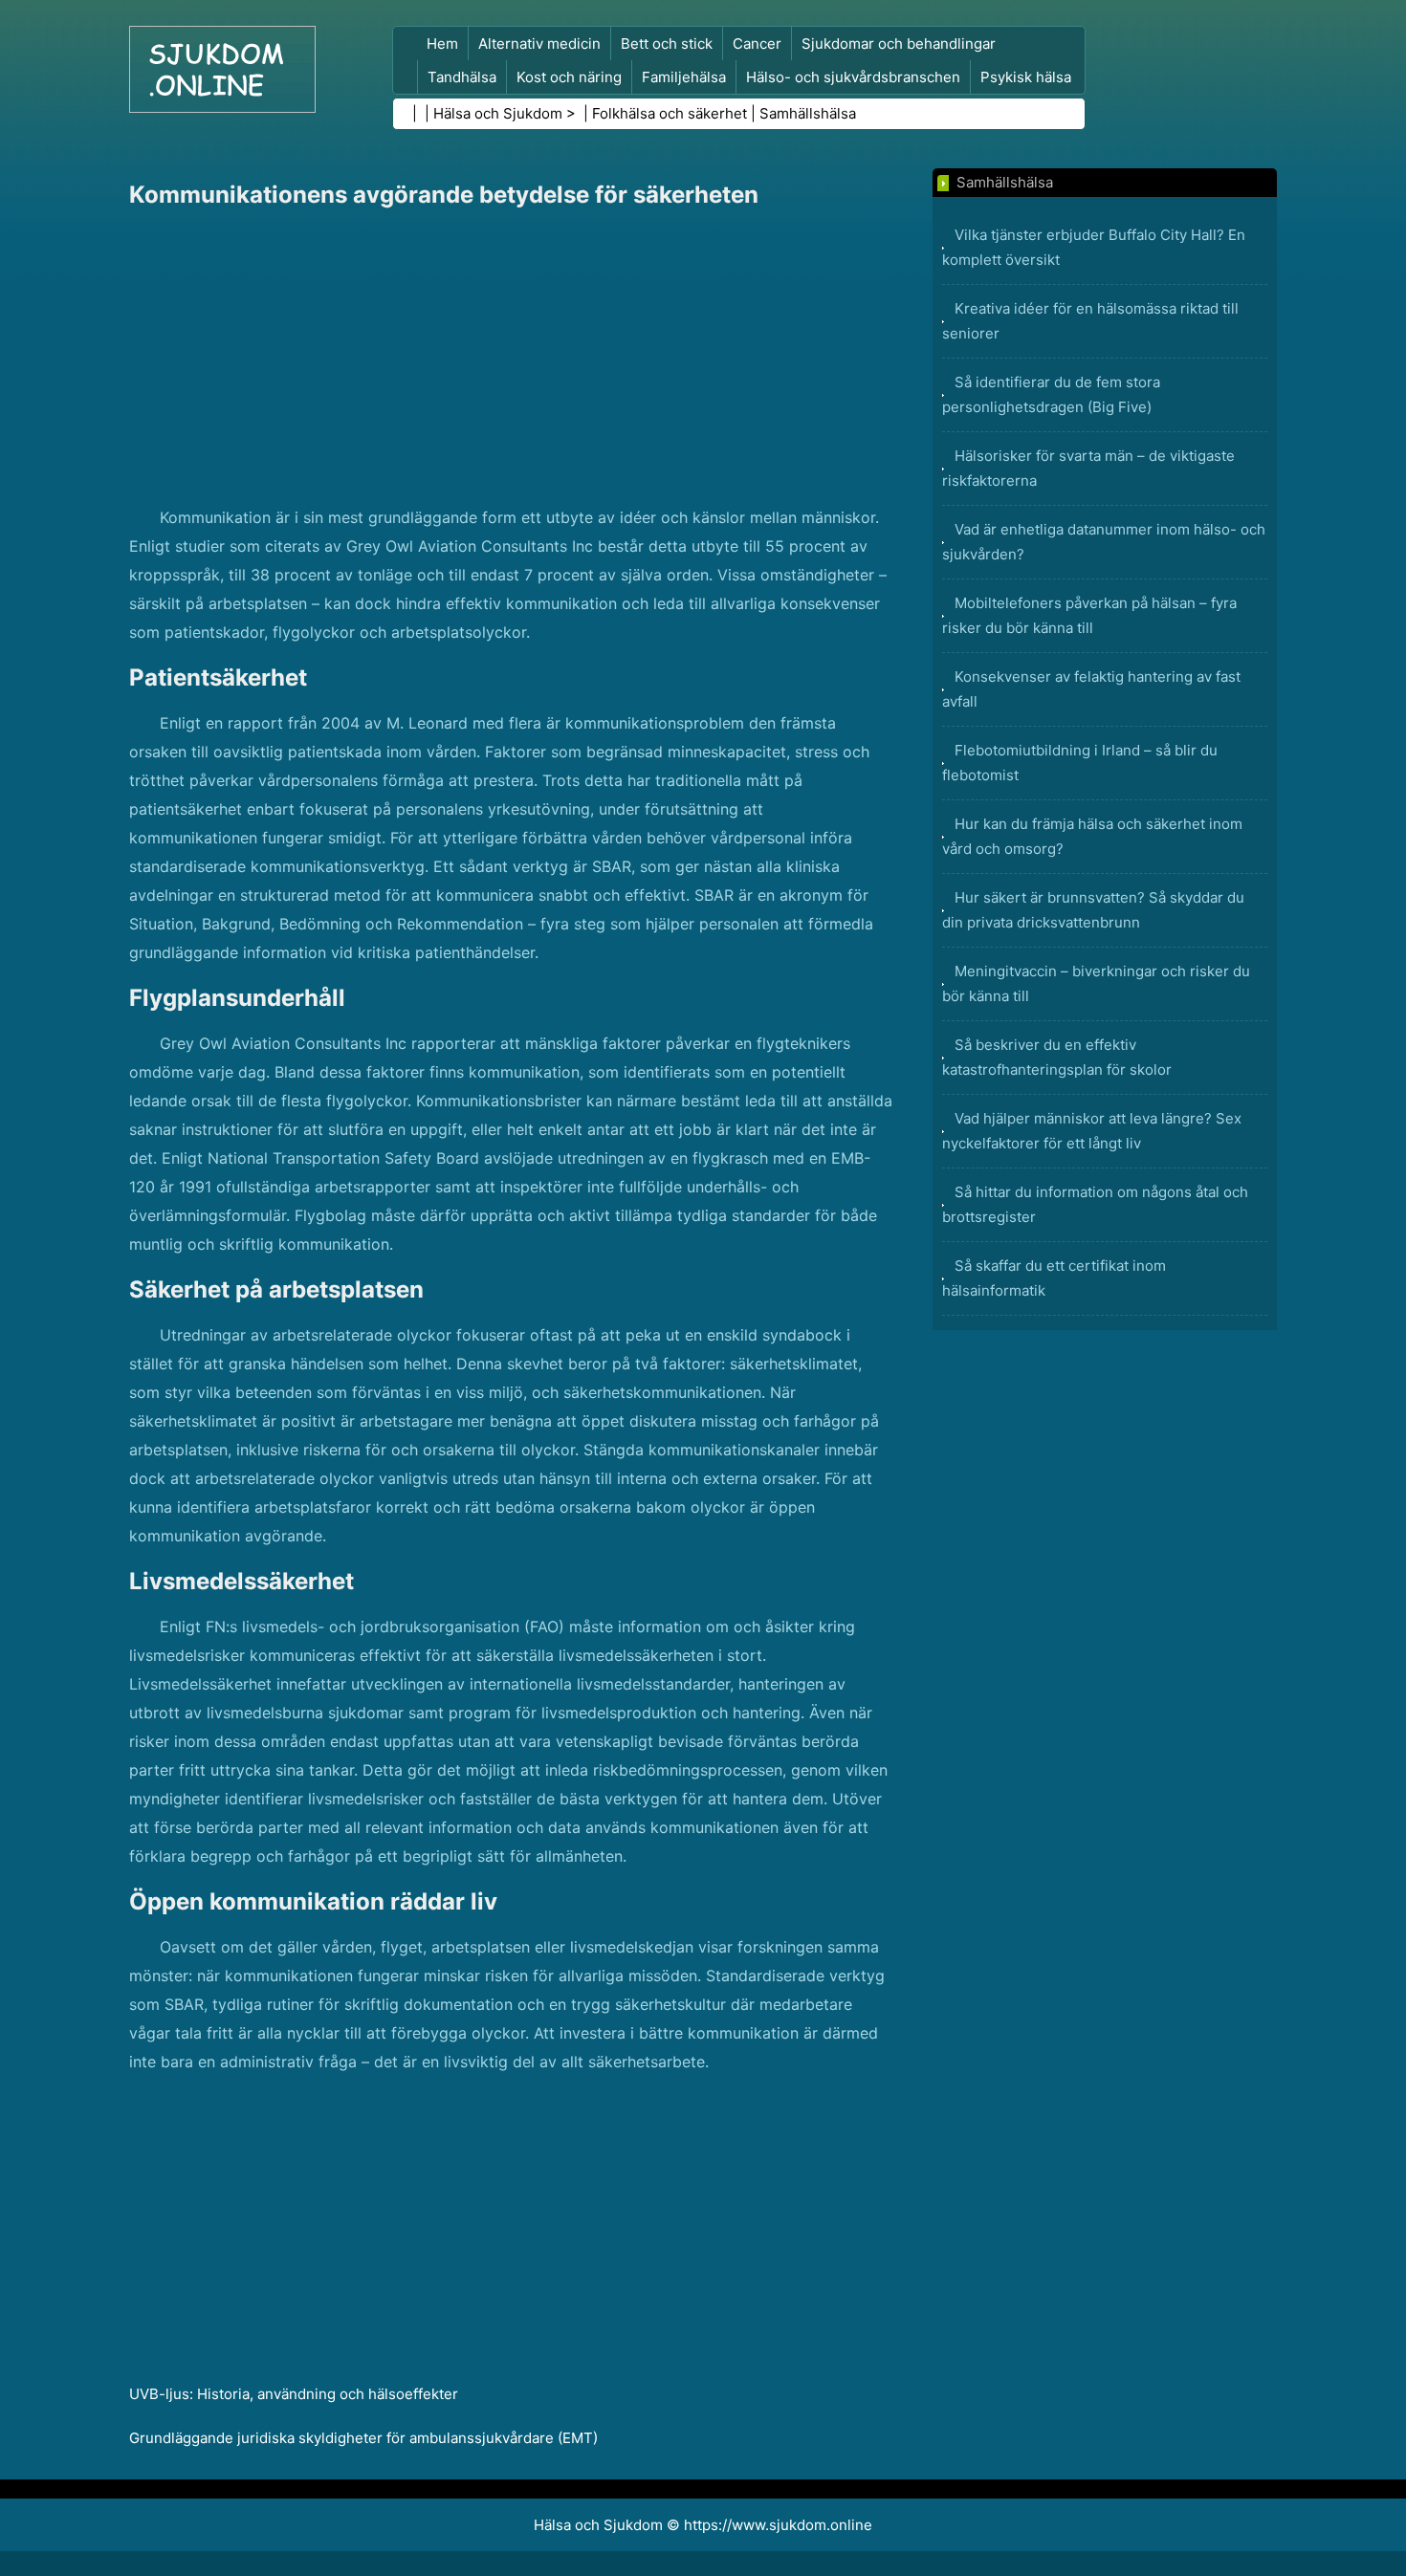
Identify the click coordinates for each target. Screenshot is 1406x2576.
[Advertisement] (512, 360)
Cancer (757, 44)
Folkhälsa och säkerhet (670, 113)
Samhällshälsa (808, 113)
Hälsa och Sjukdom (498, 113)
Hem (442, 44)
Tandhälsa (462, 77)
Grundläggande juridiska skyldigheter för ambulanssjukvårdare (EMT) (363, 2438)
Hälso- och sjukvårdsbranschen (853, 77)
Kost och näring (569, 77)
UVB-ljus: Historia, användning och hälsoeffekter (294, 2394)
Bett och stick (667, 44)
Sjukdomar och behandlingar (899, 44)
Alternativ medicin (539, 44)
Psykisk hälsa (1026, 77)
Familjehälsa (684, 77)
